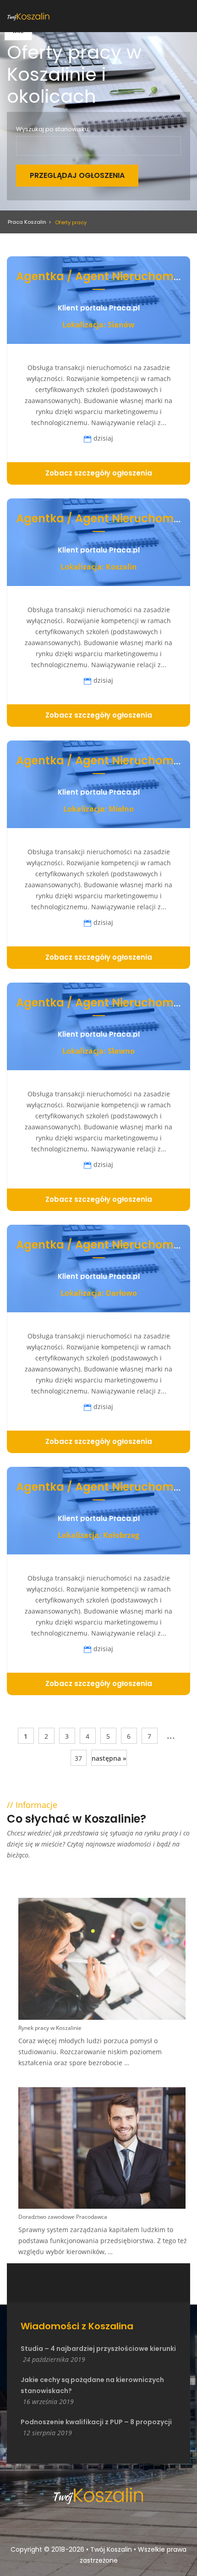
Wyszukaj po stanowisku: (53, 129)
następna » (109, 1758)
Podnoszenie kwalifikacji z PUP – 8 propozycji (96, 2422)
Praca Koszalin (27, 222)
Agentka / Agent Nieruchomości (106, 276)
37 (78, 1758)
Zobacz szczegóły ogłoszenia (99, 473)
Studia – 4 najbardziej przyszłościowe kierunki (98, 2349)
